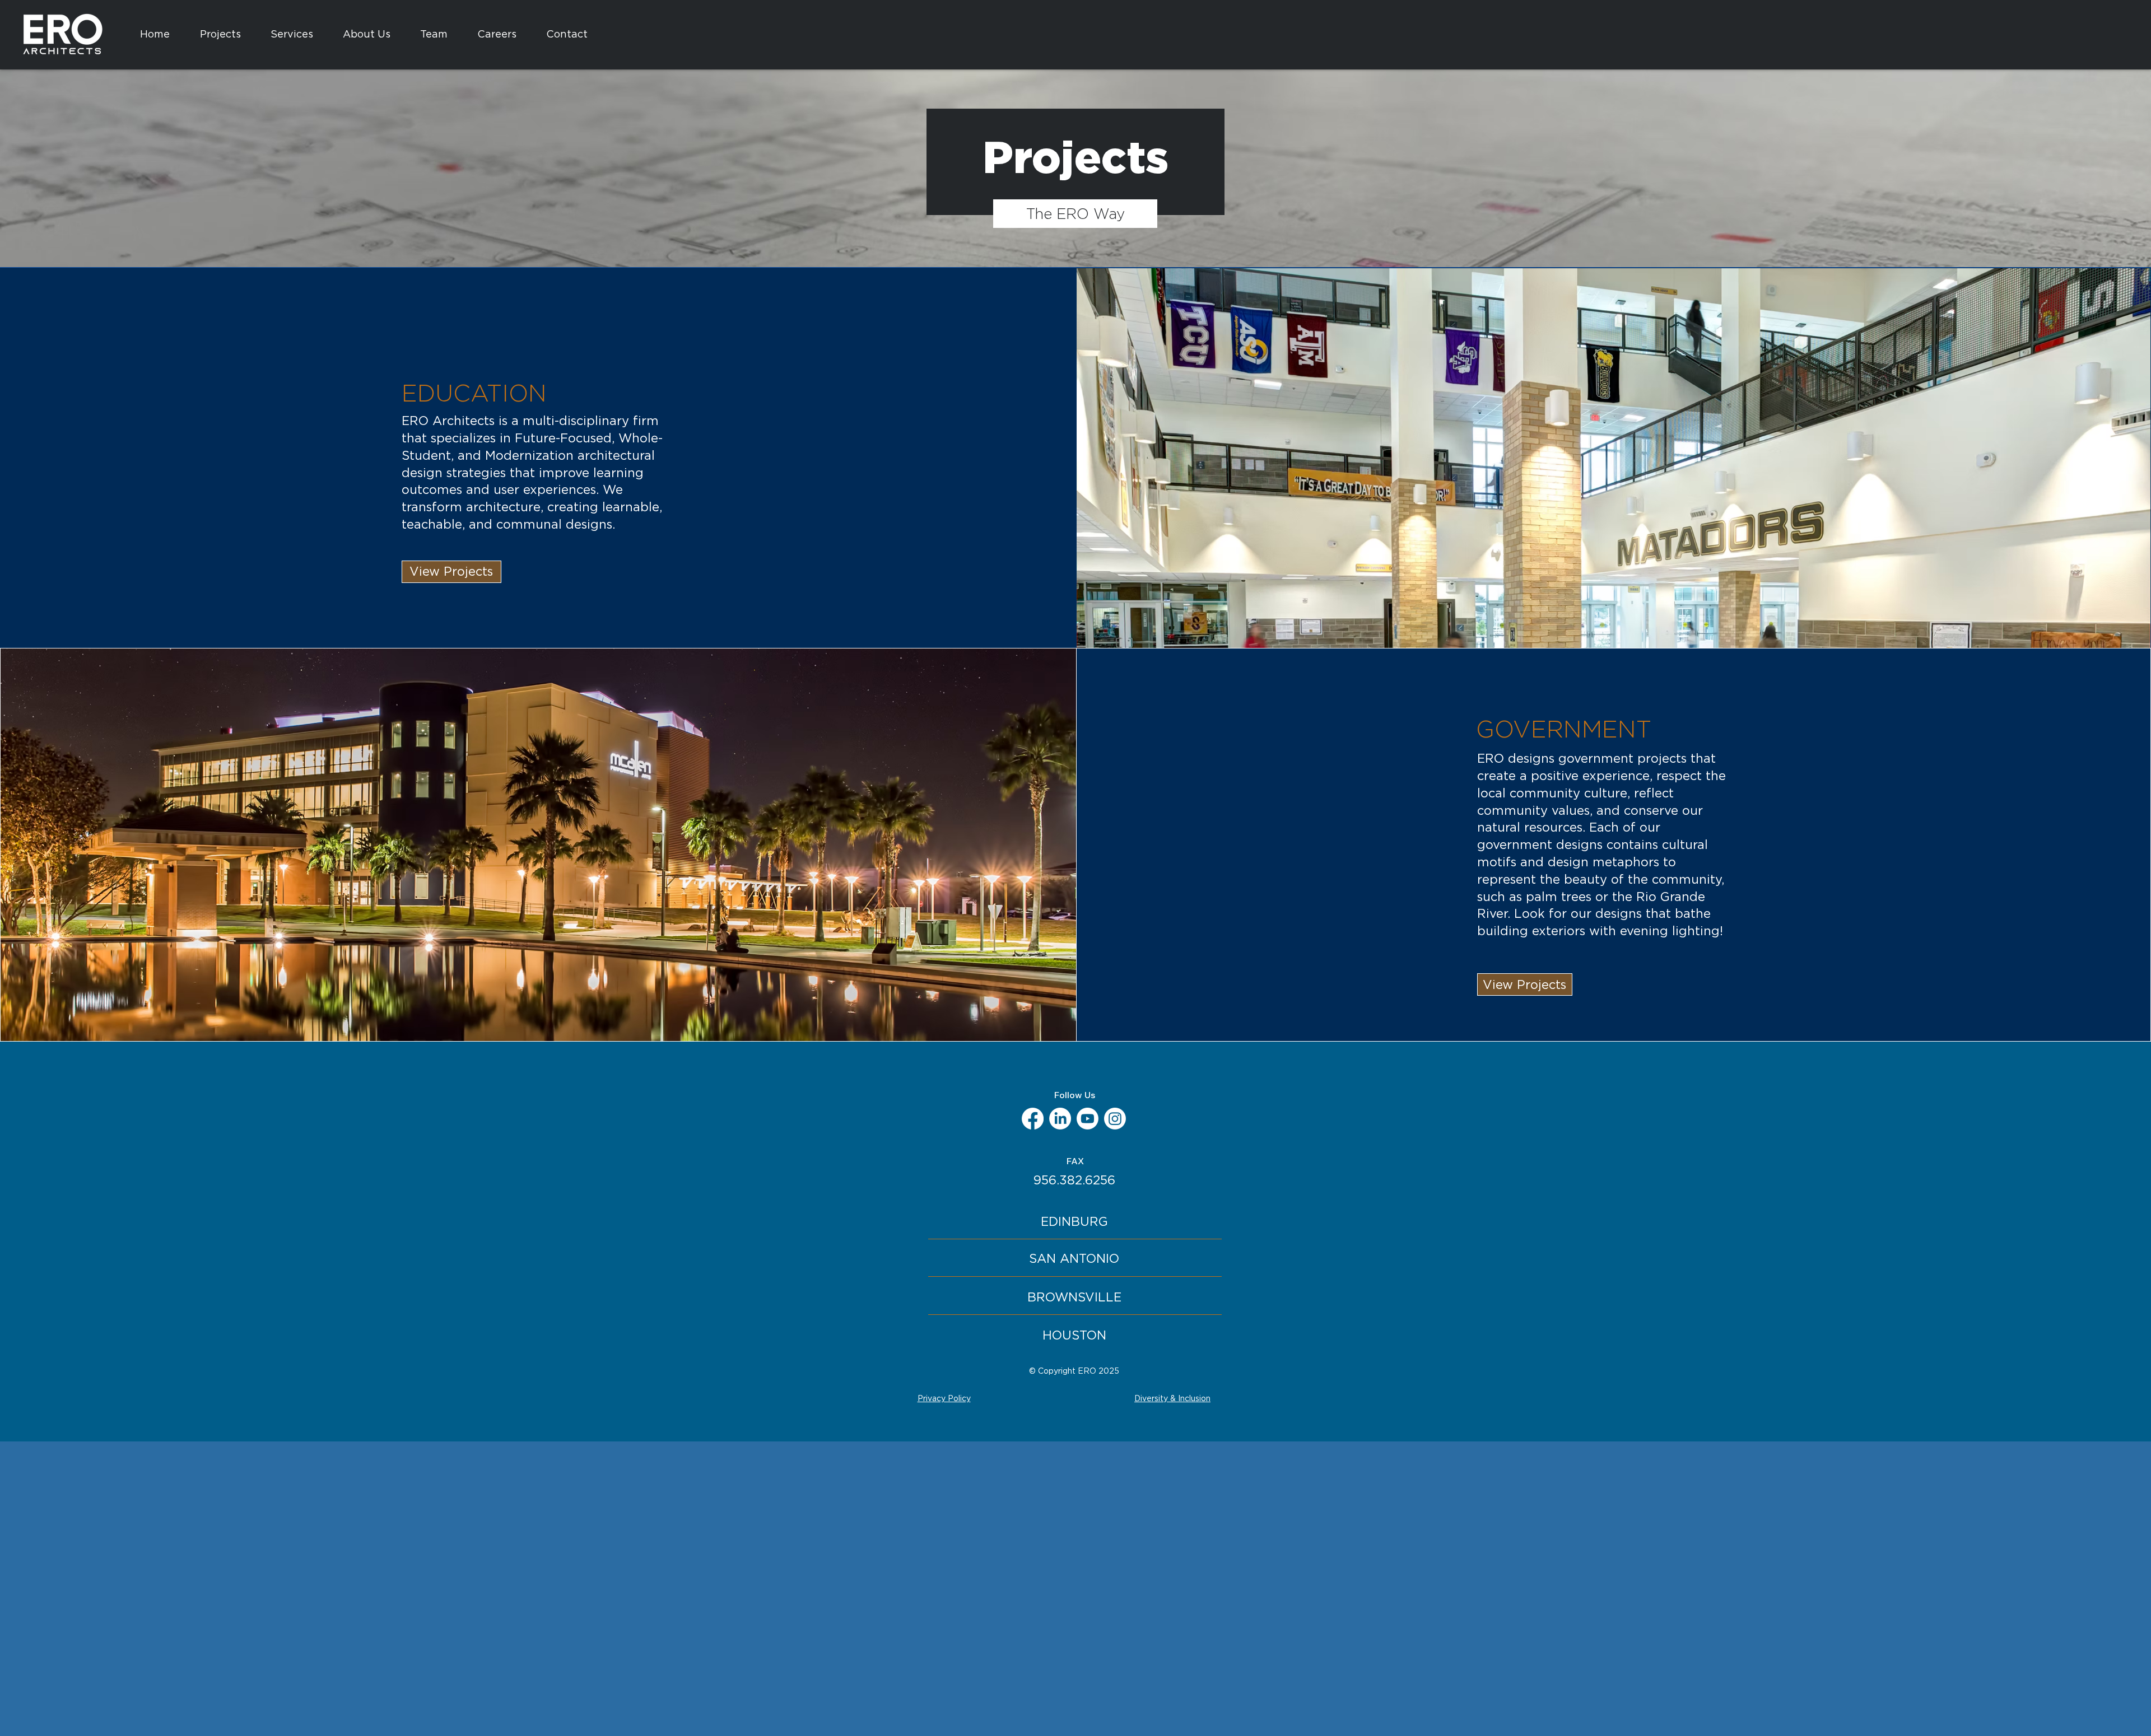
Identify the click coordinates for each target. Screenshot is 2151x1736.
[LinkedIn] (1060, 1119)
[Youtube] (1088, 1119)
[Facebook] (1033, 1119)
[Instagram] (1115, 1119)
